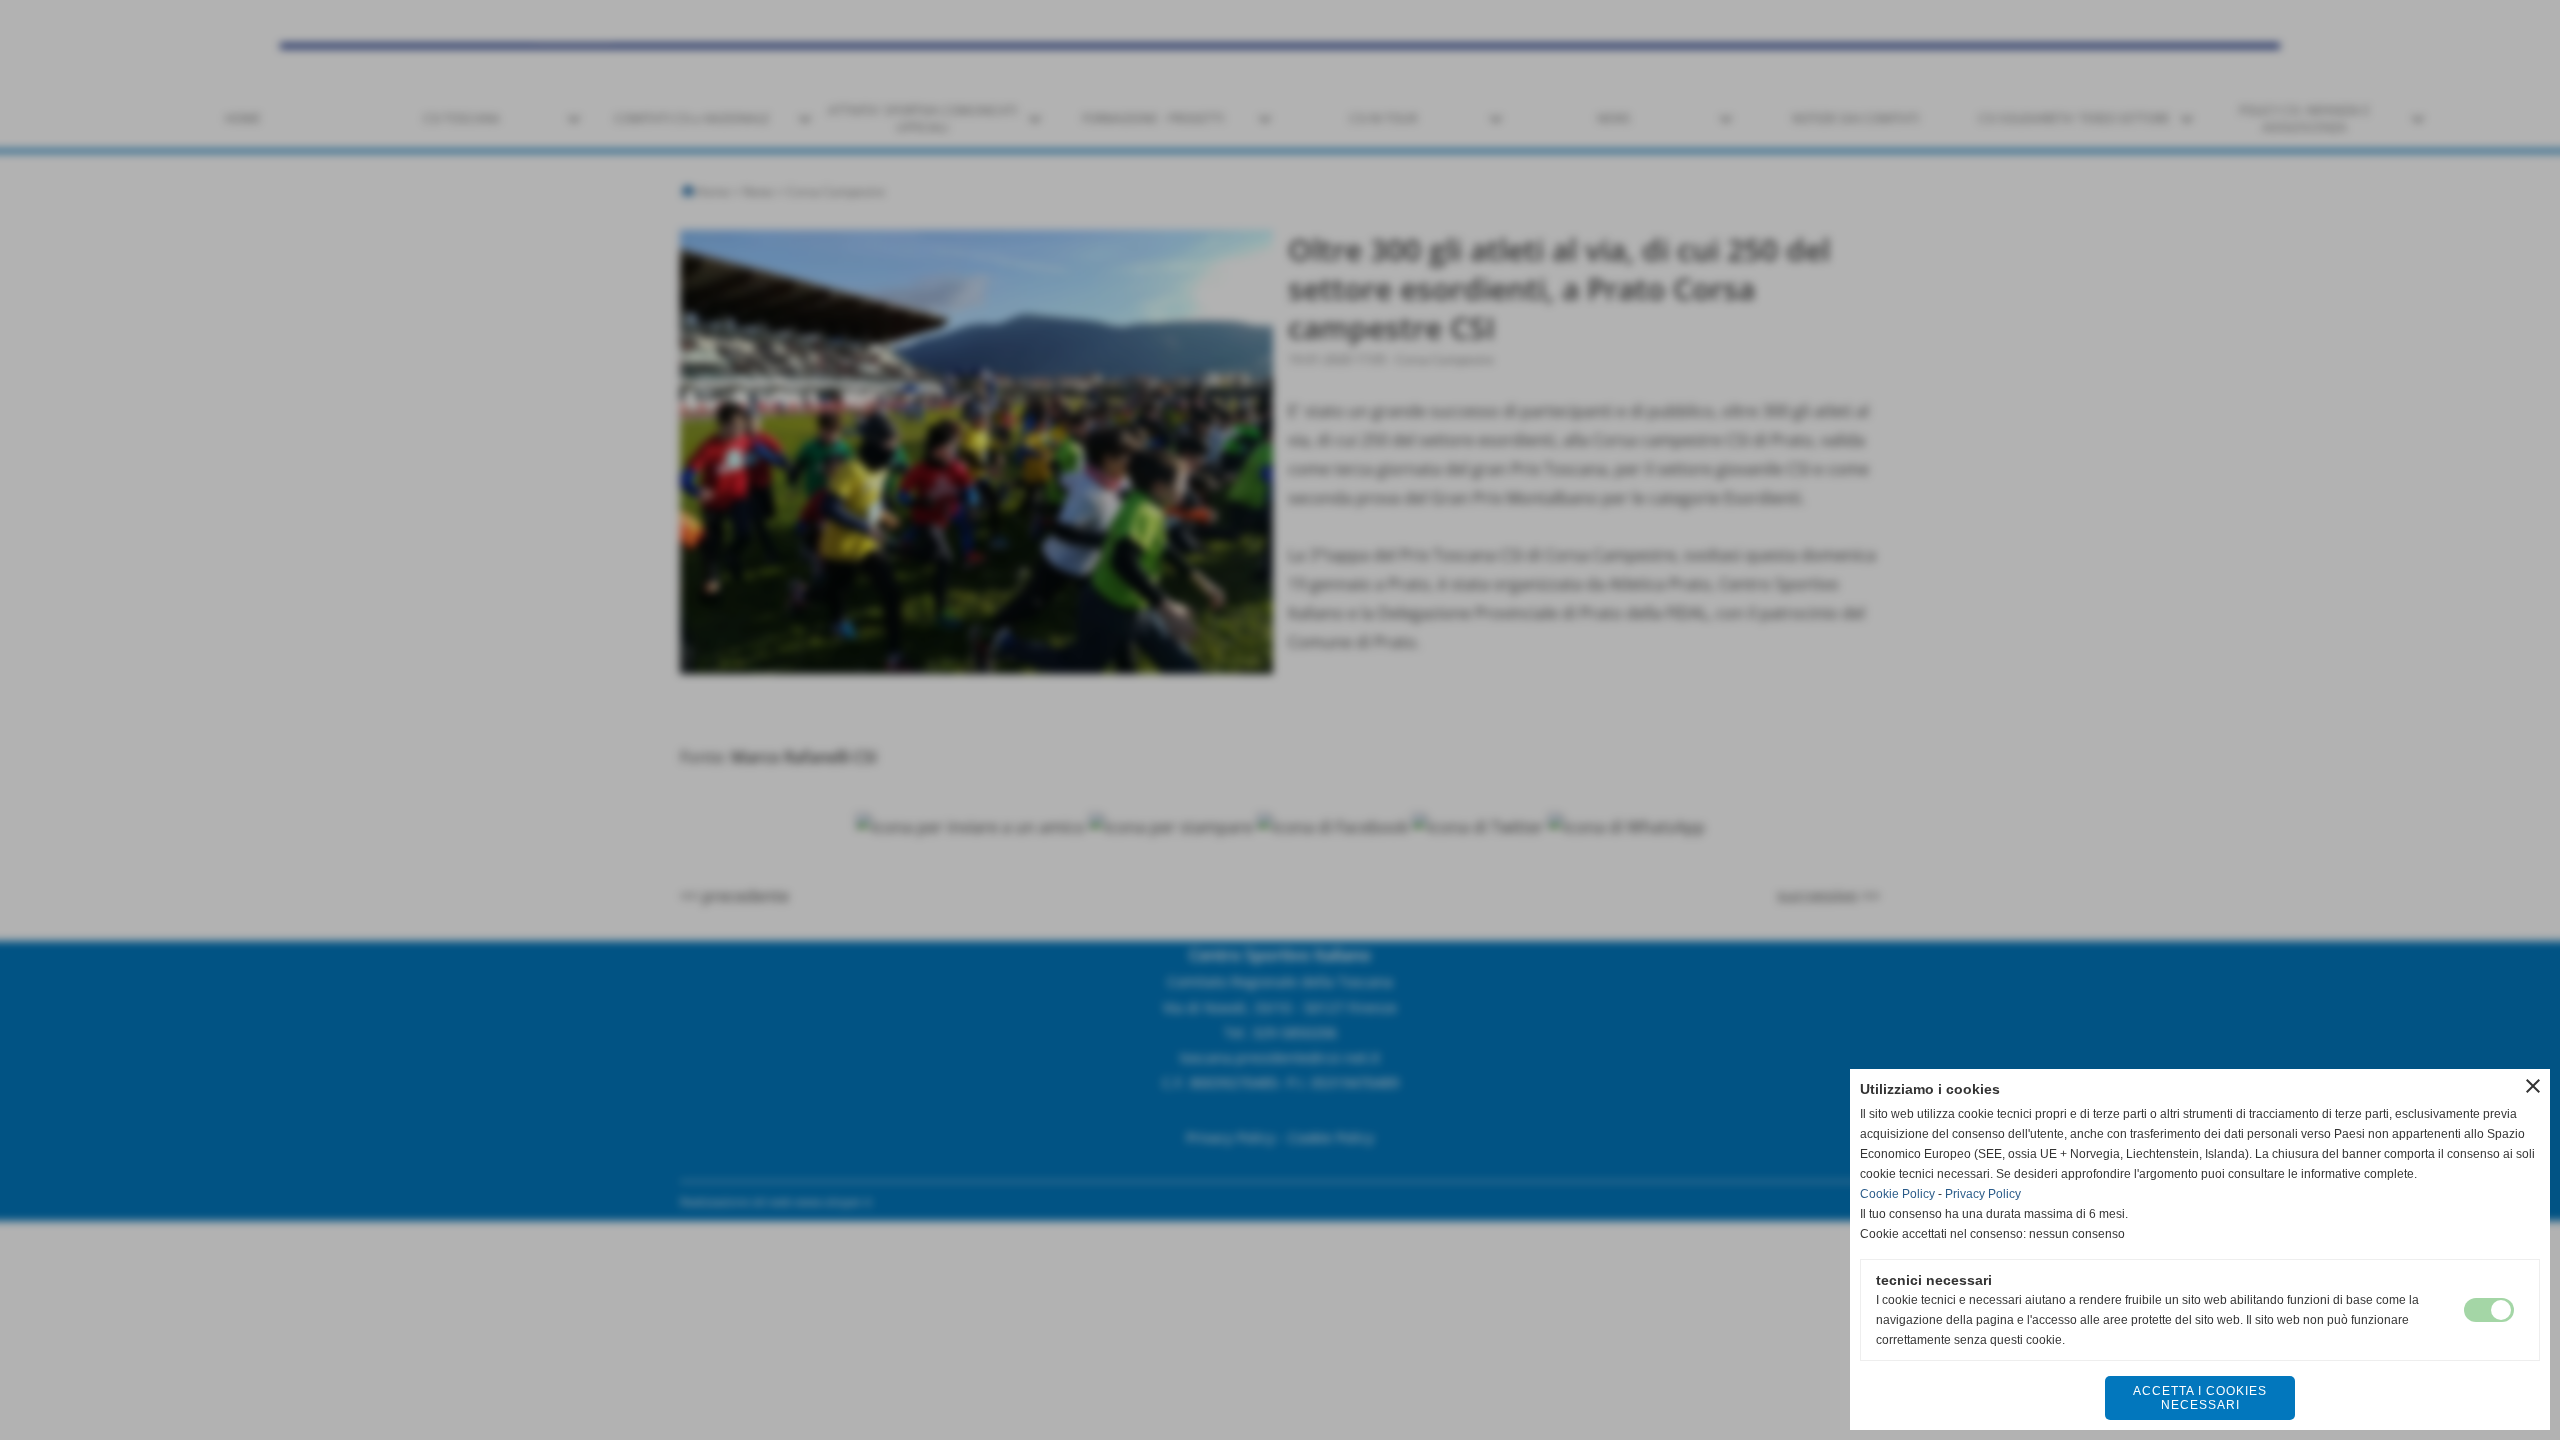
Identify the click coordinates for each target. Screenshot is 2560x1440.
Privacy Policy (1983, 1194)
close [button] (2533, 1086)
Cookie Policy (1897, 1194)
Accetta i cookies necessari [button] (2200, 1398)
